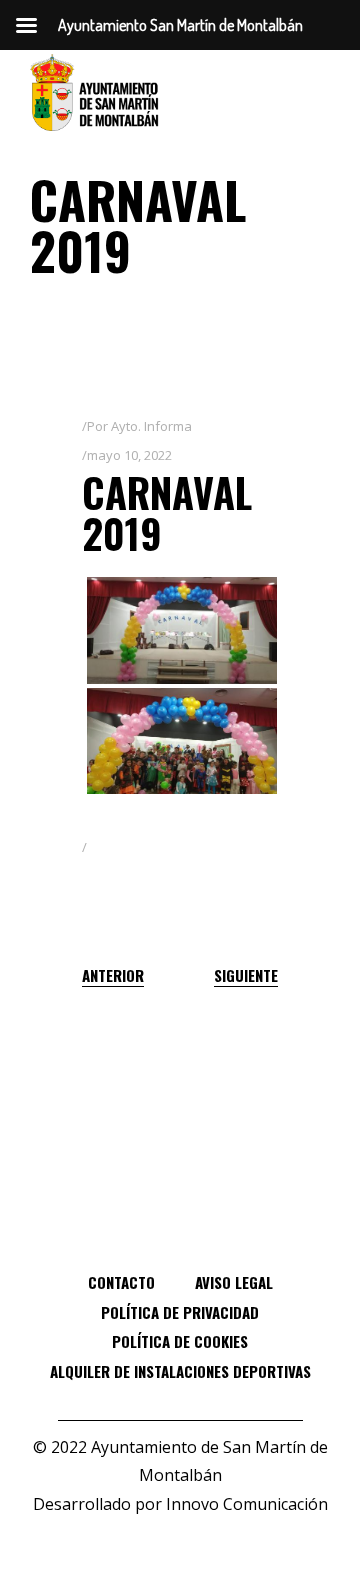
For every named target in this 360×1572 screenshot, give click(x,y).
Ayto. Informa (151, 426)
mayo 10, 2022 (129, 455)
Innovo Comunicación (247, 1504)
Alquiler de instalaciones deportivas (180, 1371)
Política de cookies (180, 1341)
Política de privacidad (180, 1312)
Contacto (121, 1282)
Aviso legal (234, 1282)
